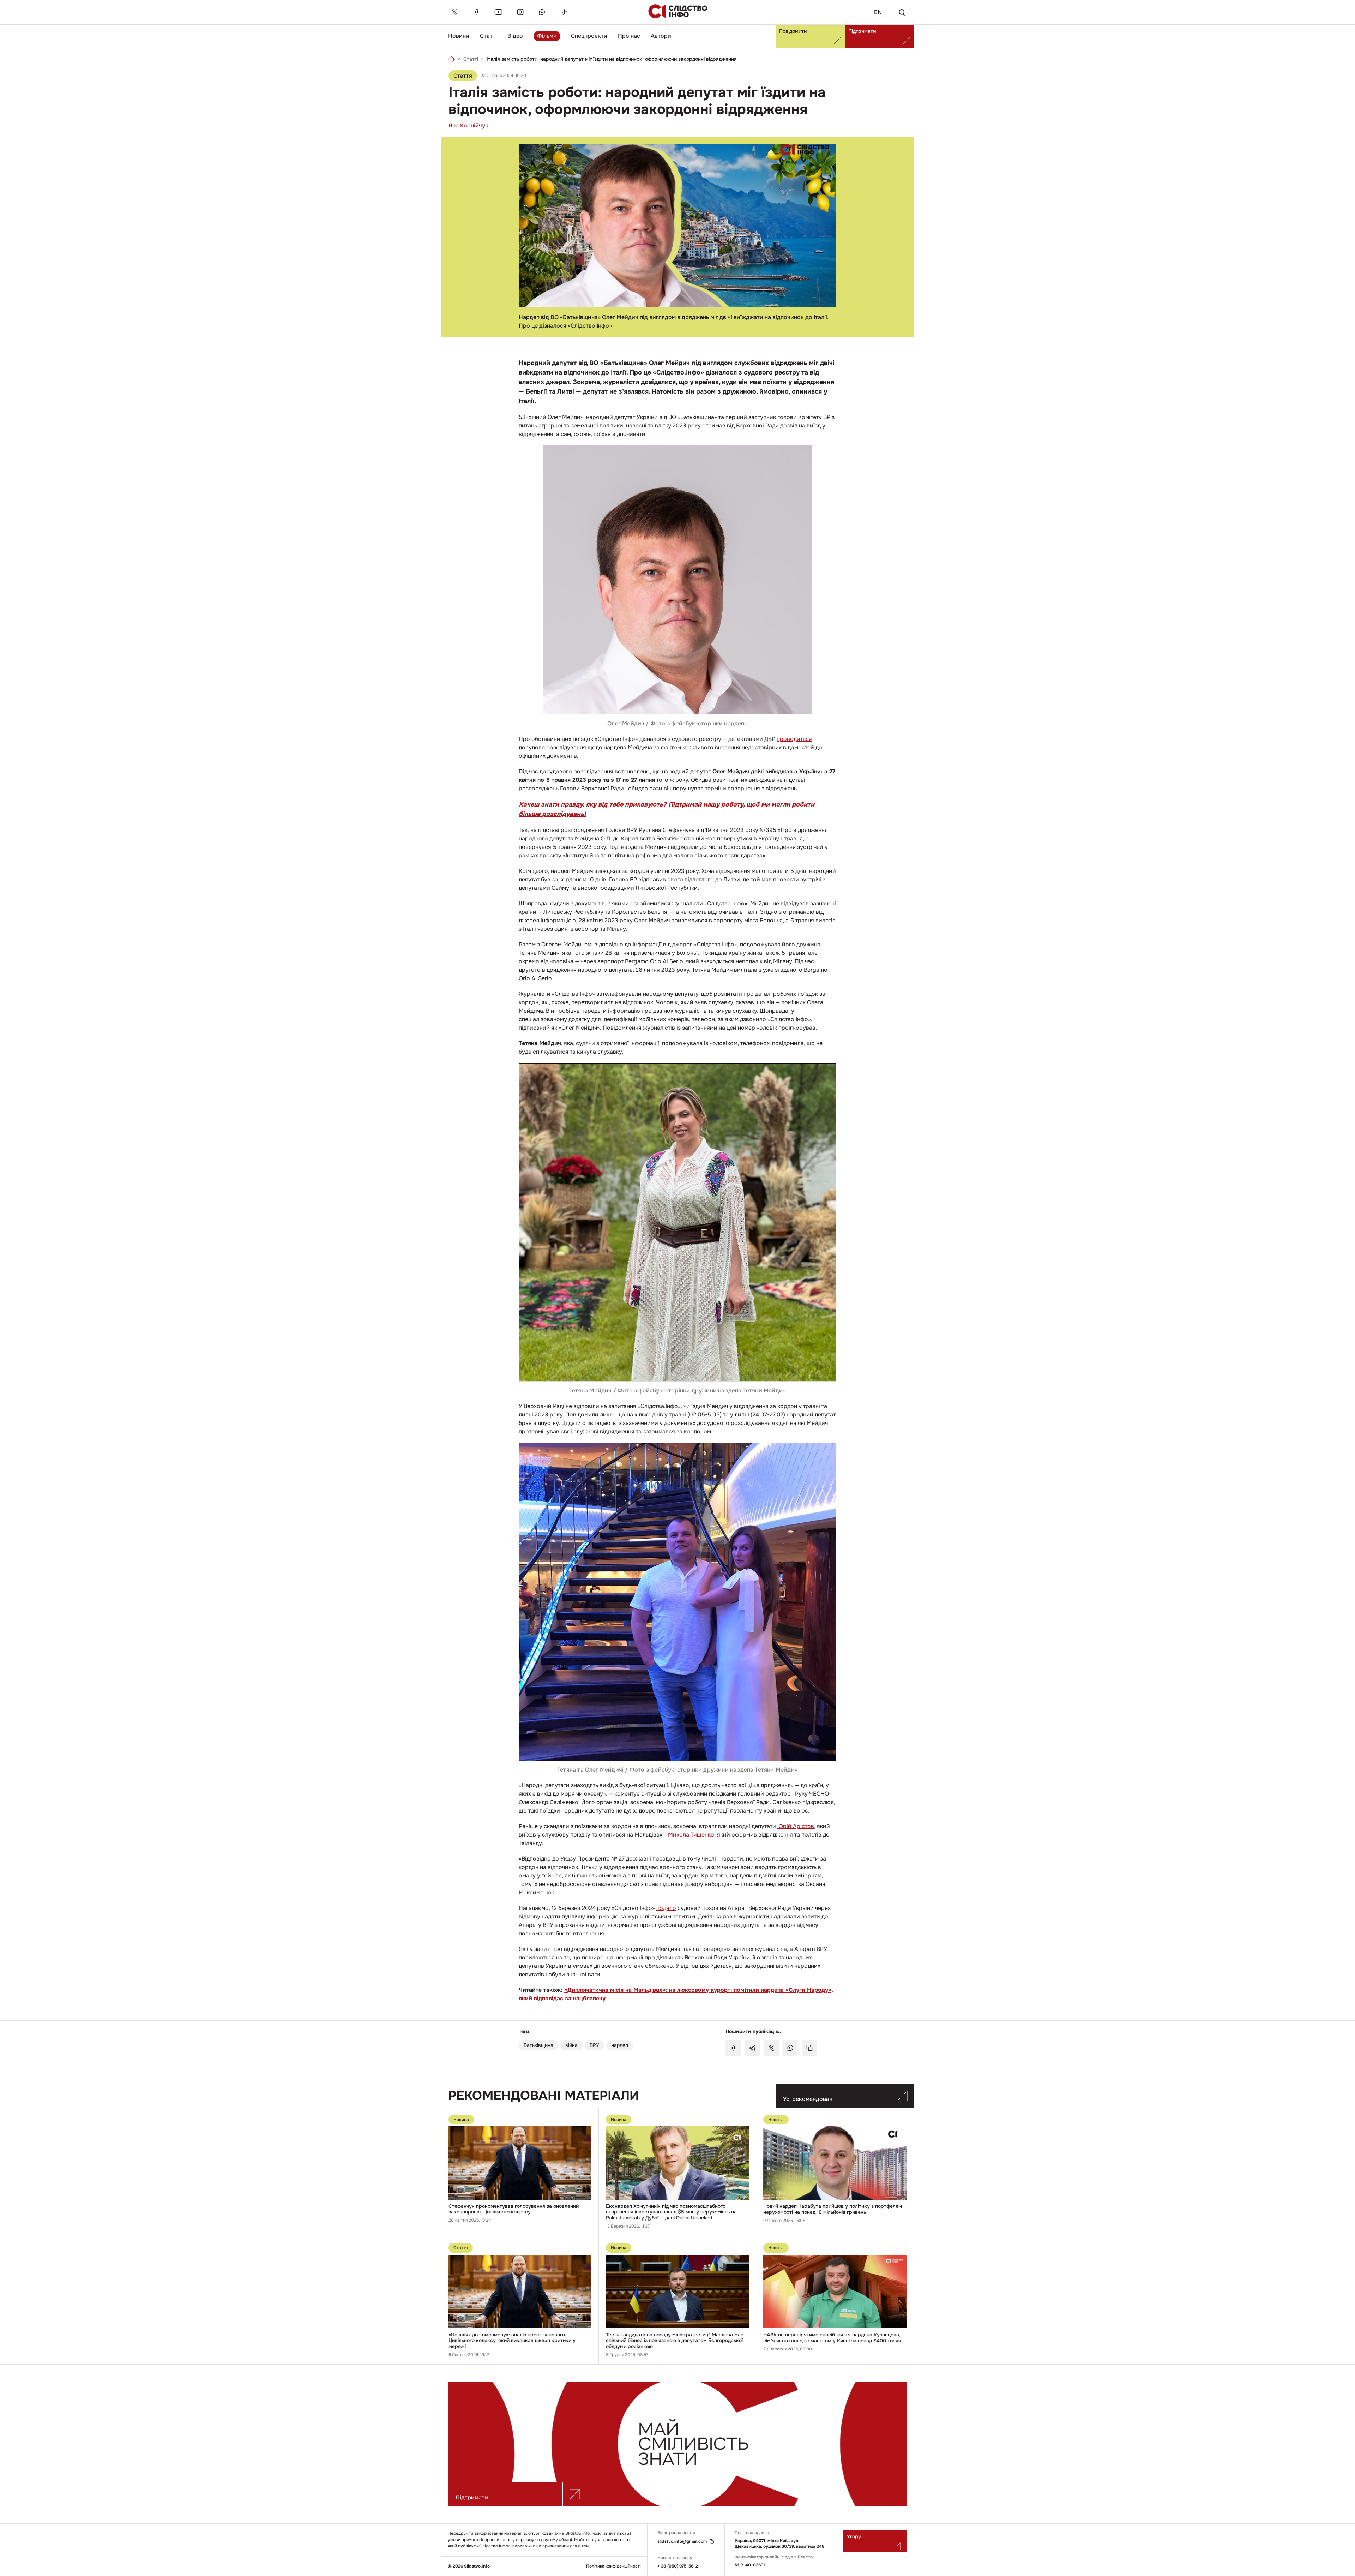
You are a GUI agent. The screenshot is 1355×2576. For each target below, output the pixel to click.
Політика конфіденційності (613, 2566)
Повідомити (793, 31)
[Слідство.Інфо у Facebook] (476, 12)
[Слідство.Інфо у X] (454, 12)
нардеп (620, 2045)
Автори (661, 36)
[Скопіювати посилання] (809, 2048)
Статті (488, 36)
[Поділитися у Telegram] (752, 2048)
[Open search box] (902, 12)
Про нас (629, 36)
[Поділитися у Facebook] (733, 2048)
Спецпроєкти (589, 36)
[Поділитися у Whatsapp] (790, 2048)
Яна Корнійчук (468, 125)
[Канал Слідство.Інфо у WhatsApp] (542, 12)
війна (571, 2045)
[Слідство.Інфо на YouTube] (498, 12)
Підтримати (862, 31)
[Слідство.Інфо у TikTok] (564, 12)
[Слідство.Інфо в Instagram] (520, 12)
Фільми (547, 36)
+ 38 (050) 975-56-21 (679, 2566)
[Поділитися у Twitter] (771, 2048)
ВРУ (594, 2045)
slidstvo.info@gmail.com (682, 2542)
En (878, 12)
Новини (459, 36)
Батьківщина (538, 2045)
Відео (515, 36)
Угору (854, 2536)
